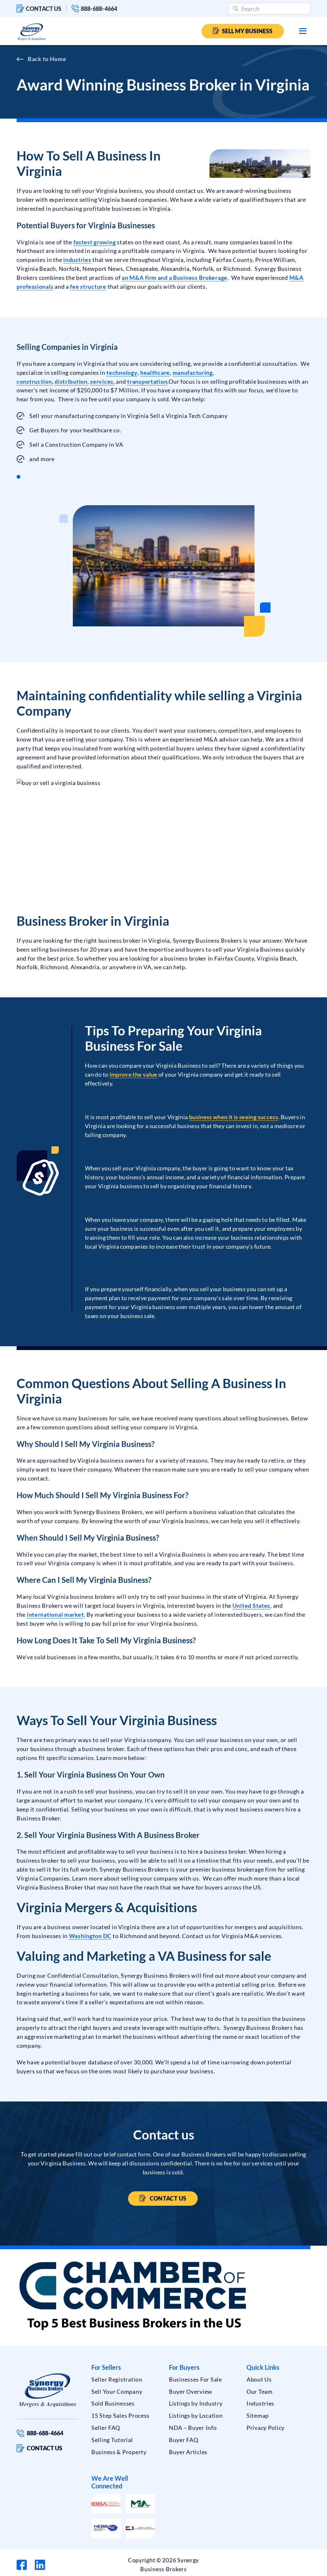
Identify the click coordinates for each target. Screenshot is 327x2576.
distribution (71, 381)
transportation (147, 381)
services (102, 381)
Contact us (44, 9)
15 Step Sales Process (120, 2415)
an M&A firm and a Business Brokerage (175, 278)
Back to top (295, 2569)
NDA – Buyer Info (193, 2428)
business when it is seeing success (234, 1117)
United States (251, 1606)
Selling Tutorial (112, 2440)
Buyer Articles (188, 2452)
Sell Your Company (117, 2391)
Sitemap (258, 2415)
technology (122, 373)
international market (55, 1614)
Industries (260, 2403)
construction (34, 381)
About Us (259, 2379)
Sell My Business (247, 31)
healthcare (155, 373)
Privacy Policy (266, 2428)
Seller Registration (117, 2379)
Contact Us (167, 2198)
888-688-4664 (99, 9)
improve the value (133, 1074)
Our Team (260, 2391)
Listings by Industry (196, 2403)
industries (77, 260)
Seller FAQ (106, 2428)
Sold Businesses (113, 2403)
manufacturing (193, 373)
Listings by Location (196, 2415)
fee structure (88, 287)
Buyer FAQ (183, 2440)
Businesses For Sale (195, 2379)
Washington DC (90, 1936)
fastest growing (95, 242)
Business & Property (119, 2452)
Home (58, 59)
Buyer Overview (191, 2391)
